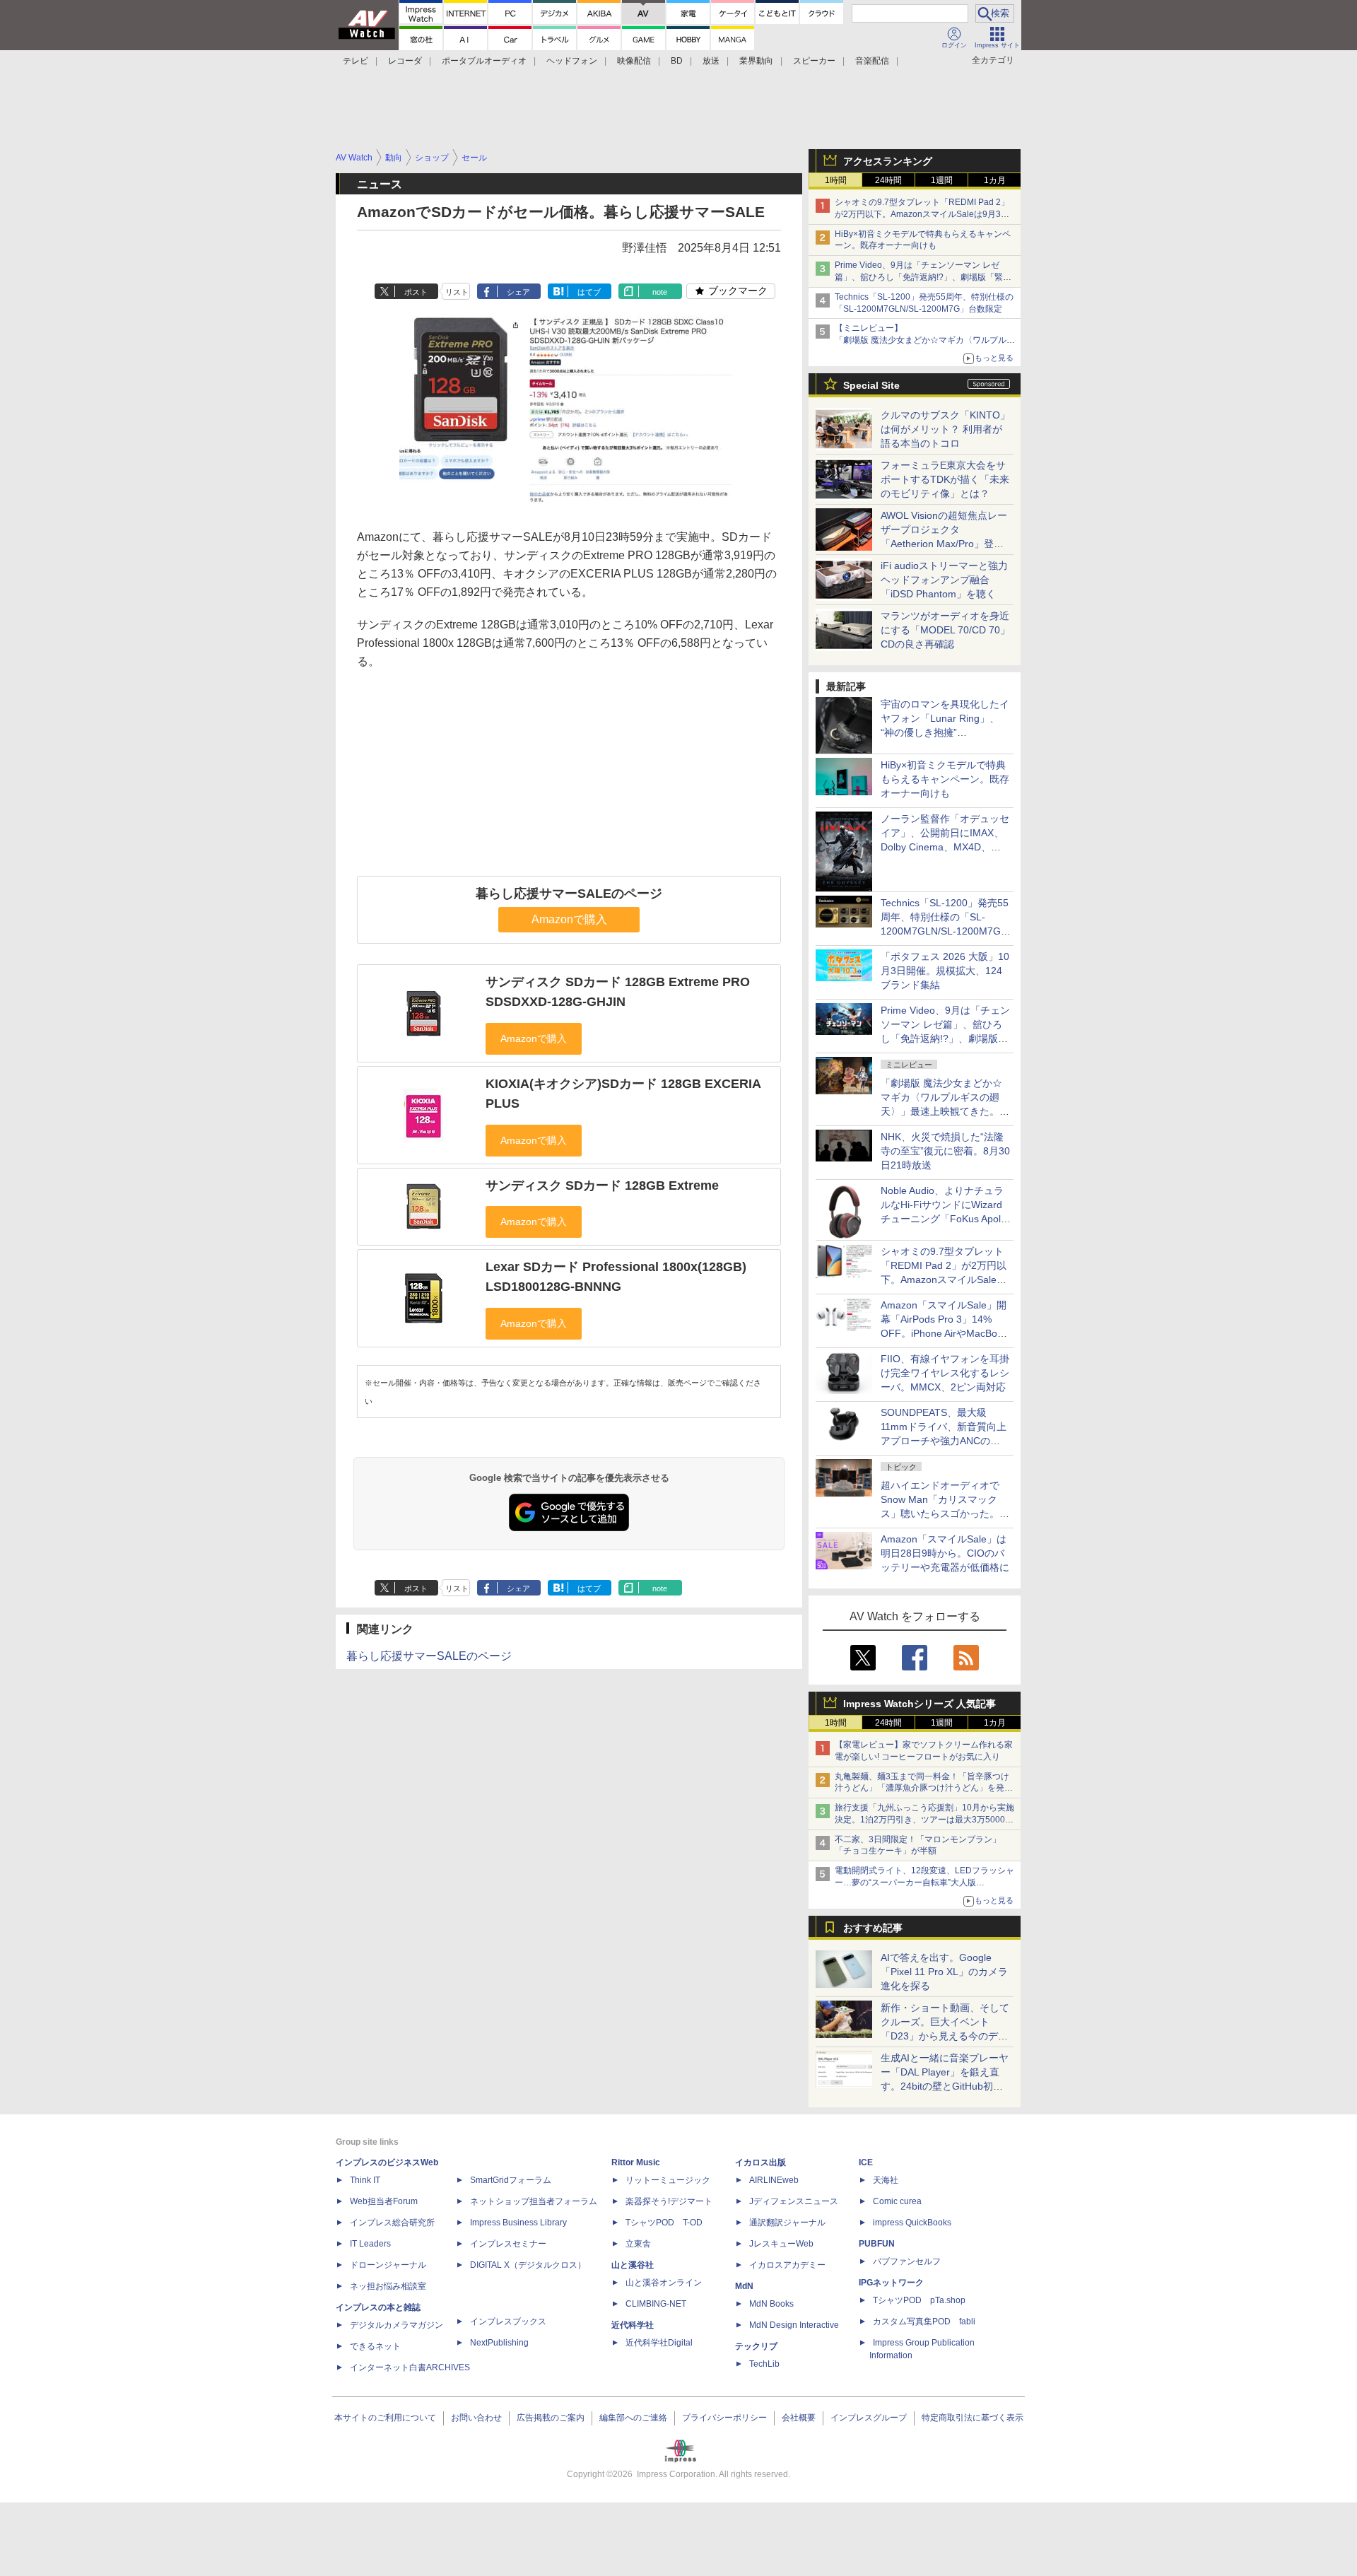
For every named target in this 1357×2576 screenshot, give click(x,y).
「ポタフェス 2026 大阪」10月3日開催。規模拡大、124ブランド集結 (945, 971)
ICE (866, 2162)
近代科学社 (633, 2325)
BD (677, 61)
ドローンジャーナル (388, 2265)
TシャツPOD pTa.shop (919, 2300)
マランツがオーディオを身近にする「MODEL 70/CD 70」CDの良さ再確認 (945, 630)
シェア (518, 292)
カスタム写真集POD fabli (924, 2322)
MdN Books (771, 2304)
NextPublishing (499, 2343)
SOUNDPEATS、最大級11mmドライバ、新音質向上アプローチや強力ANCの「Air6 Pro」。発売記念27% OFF (944, 1441)
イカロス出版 (760, 2162)
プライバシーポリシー (724, 2418)
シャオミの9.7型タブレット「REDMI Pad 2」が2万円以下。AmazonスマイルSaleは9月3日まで (922, 214)
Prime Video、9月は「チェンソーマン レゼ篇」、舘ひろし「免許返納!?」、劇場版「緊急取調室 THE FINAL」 (923, 277)
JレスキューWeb (781, 2244)
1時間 (836, 180)
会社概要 (799, 2418)
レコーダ (405, 61)
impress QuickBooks (912, 2223)
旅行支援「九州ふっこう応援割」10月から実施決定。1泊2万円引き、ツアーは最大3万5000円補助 (924, 1820)
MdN (744, 2286)
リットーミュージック (668, 2180)
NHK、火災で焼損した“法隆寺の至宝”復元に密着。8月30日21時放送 (945, 1151)
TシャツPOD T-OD (664, 2223)
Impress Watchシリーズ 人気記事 (920, 1704)
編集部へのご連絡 (633, 2418)
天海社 (886, 2180)
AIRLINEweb (774, 2180)
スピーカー (814, 61)
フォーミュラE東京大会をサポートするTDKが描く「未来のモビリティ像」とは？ (945, 479)
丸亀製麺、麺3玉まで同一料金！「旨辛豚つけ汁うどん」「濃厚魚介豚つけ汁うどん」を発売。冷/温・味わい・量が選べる (922, 1788)
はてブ (589, 292)
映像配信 (634, 61)
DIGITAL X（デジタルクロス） (528, 2265)
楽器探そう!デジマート (669, 2201)
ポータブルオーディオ (484, 61)
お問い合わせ (476, 2418)
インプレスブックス (508, 2322)
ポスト (416, 292)
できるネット (375, 2346)
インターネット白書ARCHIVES (410, 2367)
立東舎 (638, 2244)
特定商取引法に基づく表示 (973, 2418)
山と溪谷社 (633, 2265)
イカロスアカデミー (787, 2265)
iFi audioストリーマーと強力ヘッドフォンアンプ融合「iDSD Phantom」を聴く (944, 580)
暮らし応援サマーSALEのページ (569, 894)
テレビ (356, 61)
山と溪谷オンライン (664, 2283)
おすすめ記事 (873, 1928)
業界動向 (756, 61)
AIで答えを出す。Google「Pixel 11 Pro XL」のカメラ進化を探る (944, 1972)
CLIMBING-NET (656, 2304)
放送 (711, 61)
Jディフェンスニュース (794, 2201)
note (660, 292)
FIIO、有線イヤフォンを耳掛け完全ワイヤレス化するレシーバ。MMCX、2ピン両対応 (945, 1373)
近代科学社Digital (659, 2343)
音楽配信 (872, 61)
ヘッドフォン (572, 61)
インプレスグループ (869, 2418)
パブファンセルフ (907, 2261)
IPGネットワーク (891, 2283)
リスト (457, 292)
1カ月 (995, 180)
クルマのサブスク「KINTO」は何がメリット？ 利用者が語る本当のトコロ (945, 429)
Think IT (365, 2180)
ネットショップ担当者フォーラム (534, 2201)
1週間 (942, 180)
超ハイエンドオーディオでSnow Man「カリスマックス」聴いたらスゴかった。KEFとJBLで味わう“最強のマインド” (945, 1514)
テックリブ (756, 2346)
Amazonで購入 (569, 919)
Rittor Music (636, 2162)
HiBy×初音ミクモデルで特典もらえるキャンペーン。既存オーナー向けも (945, 779)
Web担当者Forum (384, 2201)
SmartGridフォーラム (511, 2180)
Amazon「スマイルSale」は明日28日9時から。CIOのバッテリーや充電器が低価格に (945, 1553)
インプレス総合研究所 (392, 2223)
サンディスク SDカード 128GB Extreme (602, 1185)
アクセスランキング (888, 161)
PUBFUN (877, 2244)
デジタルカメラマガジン (396, 2325)
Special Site (871, 385)
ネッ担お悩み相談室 (388, 2286)
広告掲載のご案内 (551, 2418)
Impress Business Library (518, 2223)
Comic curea (897, 2201)
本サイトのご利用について (385, 2418)
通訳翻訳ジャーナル (787, 2223)
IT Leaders (370, 2244)
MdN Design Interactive (794, 2325)
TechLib (764, 2364)
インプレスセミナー (508, 2244)
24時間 (888, 180)
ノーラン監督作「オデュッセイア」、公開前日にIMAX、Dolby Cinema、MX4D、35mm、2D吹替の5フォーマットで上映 (945, 847)
